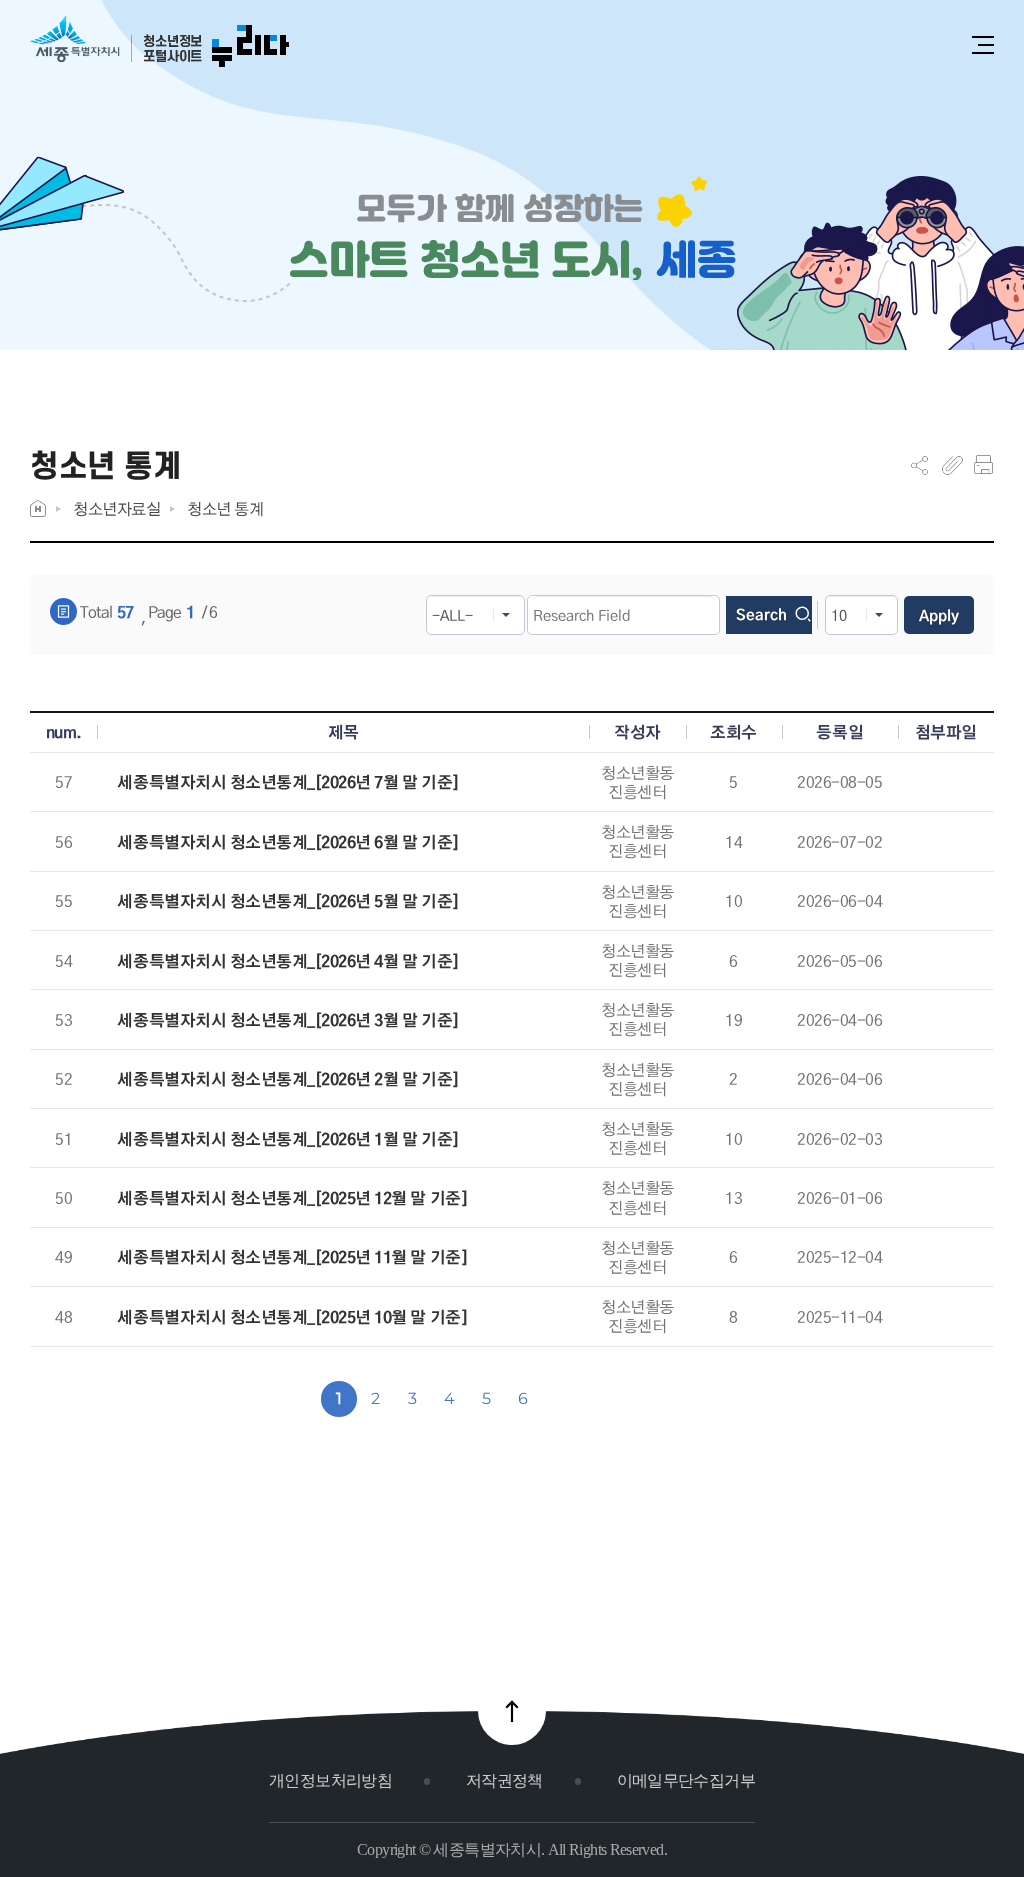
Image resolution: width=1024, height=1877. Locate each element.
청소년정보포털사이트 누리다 (159, 42)
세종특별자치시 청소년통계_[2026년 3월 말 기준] (287, 1020)
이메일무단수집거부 (686, 1780)
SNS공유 (919, 465)
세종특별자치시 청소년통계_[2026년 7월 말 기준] (287, 782)
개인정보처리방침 (330, 1780)
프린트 (983, 465)
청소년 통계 (225, 508)
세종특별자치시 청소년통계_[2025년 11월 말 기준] (292, 1257)
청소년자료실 (116, 508)
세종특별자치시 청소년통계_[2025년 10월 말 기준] (292, 1317)
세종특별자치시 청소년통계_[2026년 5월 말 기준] (287, 901)
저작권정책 (504, 1780)
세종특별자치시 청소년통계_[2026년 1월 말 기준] (287, 1139)
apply (939, 615)
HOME (38, 508)
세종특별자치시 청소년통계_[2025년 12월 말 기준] (292, 1198)
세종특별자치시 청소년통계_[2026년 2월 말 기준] (287, 1079)
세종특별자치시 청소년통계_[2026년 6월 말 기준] (287, 842)
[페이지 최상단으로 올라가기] (512, 1711)
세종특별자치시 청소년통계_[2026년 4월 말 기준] (287, 961)
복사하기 (952, 465)
